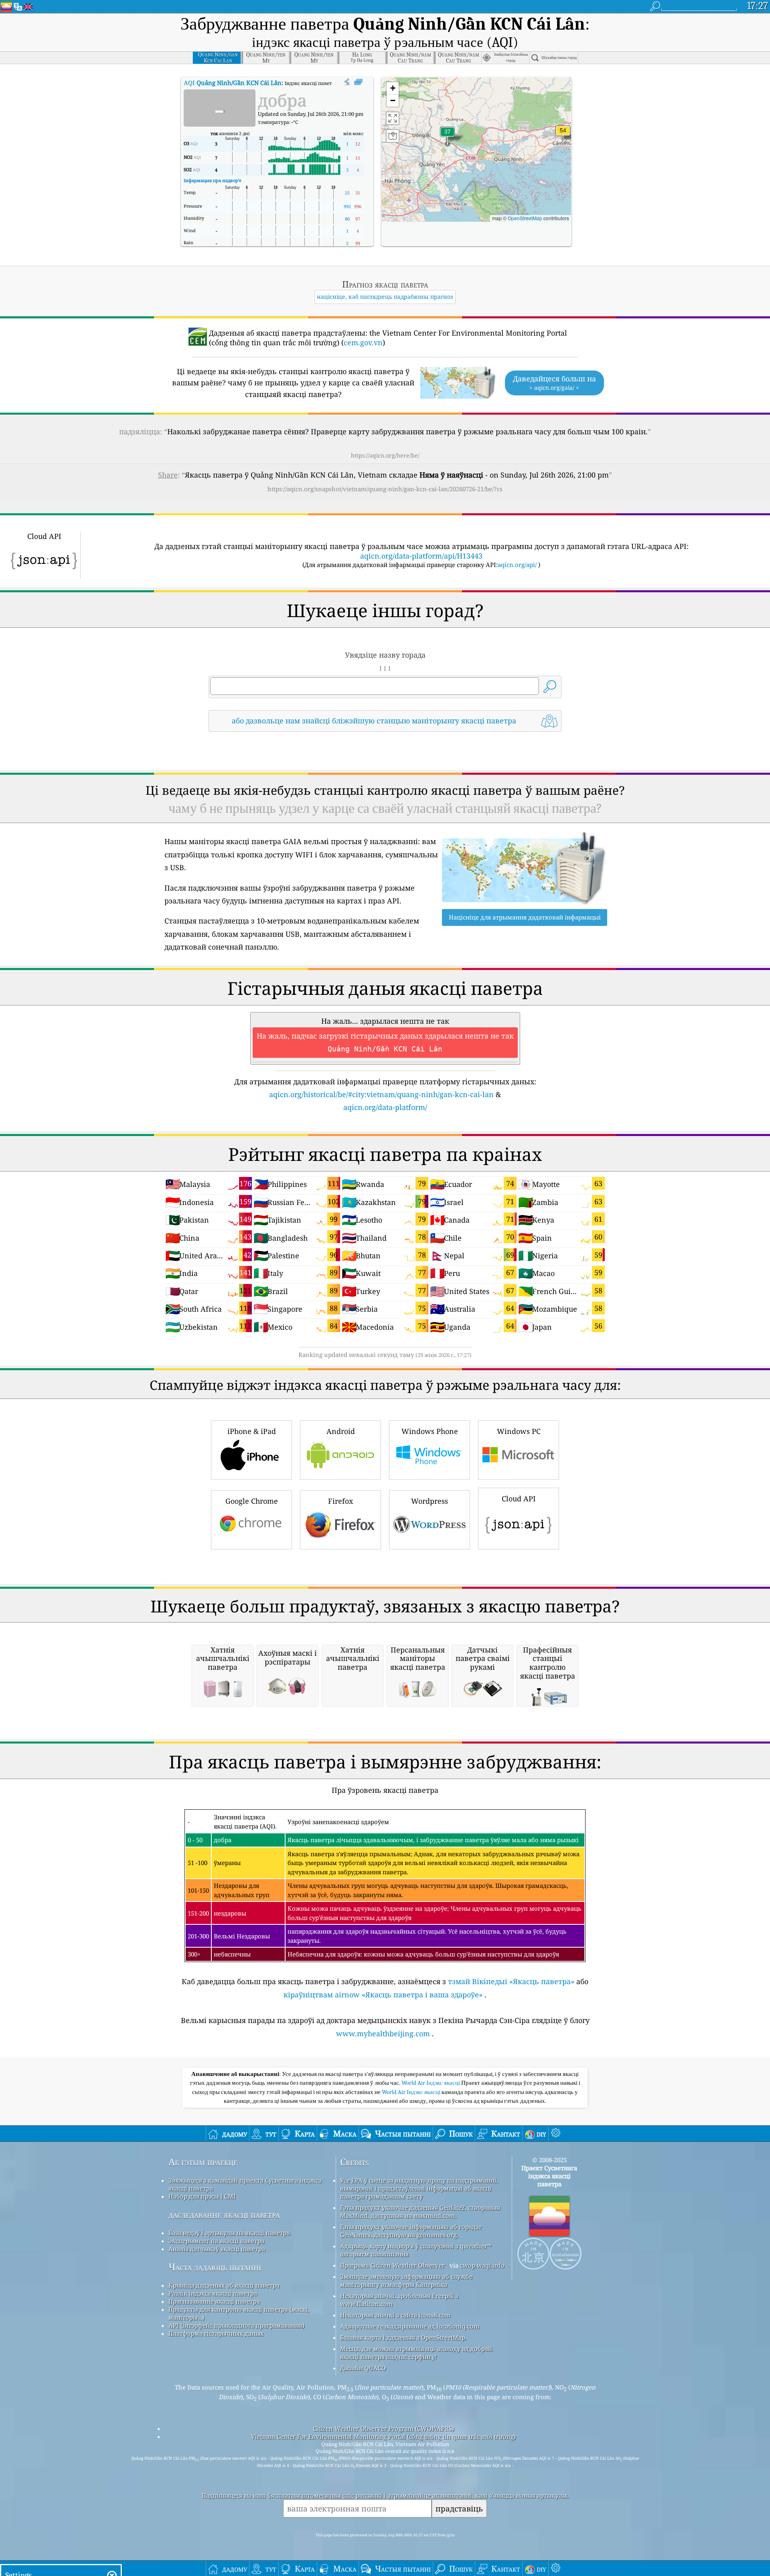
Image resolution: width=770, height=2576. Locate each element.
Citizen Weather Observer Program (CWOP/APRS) (383, 2428)
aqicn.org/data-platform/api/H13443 (421, 556)
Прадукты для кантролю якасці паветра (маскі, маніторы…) (239, 2313)
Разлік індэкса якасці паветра (213, 2293)
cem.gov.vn (363, 342)
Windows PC (519, 1431)
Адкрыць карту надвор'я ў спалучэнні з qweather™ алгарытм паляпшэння (416, 2250)
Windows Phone (430, 1431)
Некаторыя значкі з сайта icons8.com (395, 2315)
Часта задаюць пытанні (215, 2267)
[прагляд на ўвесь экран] (358, 82)
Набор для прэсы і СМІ (202, 2196)
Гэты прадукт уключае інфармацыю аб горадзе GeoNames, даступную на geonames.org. (411, 2231)
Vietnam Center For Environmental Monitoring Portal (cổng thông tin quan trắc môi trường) (383, 2436)
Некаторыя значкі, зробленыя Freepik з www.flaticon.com (399, 2300)
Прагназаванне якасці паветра (214, 2301)
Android (341, 1431)
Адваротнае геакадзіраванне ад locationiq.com (410, 2326)
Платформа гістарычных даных (216, 2333)
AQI (233, 83)
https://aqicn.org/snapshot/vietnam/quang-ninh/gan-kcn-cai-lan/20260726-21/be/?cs (385, 489)
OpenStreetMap (525, 218)
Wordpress (430, 1501)
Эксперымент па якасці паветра (216, 2241)
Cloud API (519, 1499)
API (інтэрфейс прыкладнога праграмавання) (236, 2325)
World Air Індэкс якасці (431, 2083)
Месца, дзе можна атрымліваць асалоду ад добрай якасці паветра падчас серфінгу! (416, 2353)
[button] (563, 135)
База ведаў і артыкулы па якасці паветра (229, 2233)
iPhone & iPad (252, 1431)
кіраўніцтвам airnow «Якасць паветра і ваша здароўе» (383, 1995)
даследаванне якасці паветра (224, 2215)
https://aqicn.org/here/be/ (385, 455)
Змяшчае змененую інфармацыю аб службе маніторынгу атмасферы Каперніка (406, 2280)
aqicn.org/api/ (517, 565)
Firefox (340, 1501)
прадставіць (459, 2508)
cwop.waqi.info (482, 2265)
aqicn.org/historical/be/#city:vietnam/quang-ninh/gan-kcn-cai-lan (381, 1094)
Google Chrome (252, 1501)
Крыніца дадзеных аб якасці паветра (224, 2285)
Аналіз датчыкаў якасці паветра (217, 2249)
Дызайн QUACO (363, 2368)
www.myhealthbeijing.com (383, 2033)
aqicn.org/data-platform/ (385, 1107)
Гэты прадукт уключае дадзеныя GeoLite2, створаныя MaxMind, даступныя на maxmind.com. (420, 2211)
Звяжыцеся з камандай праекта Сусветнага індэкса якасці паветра (245, 2184)
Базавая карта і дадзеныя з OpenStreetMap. (403, 2337)
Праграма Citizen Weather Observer (392, 2265)
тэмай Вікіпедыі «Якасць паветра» (511, 1981)
